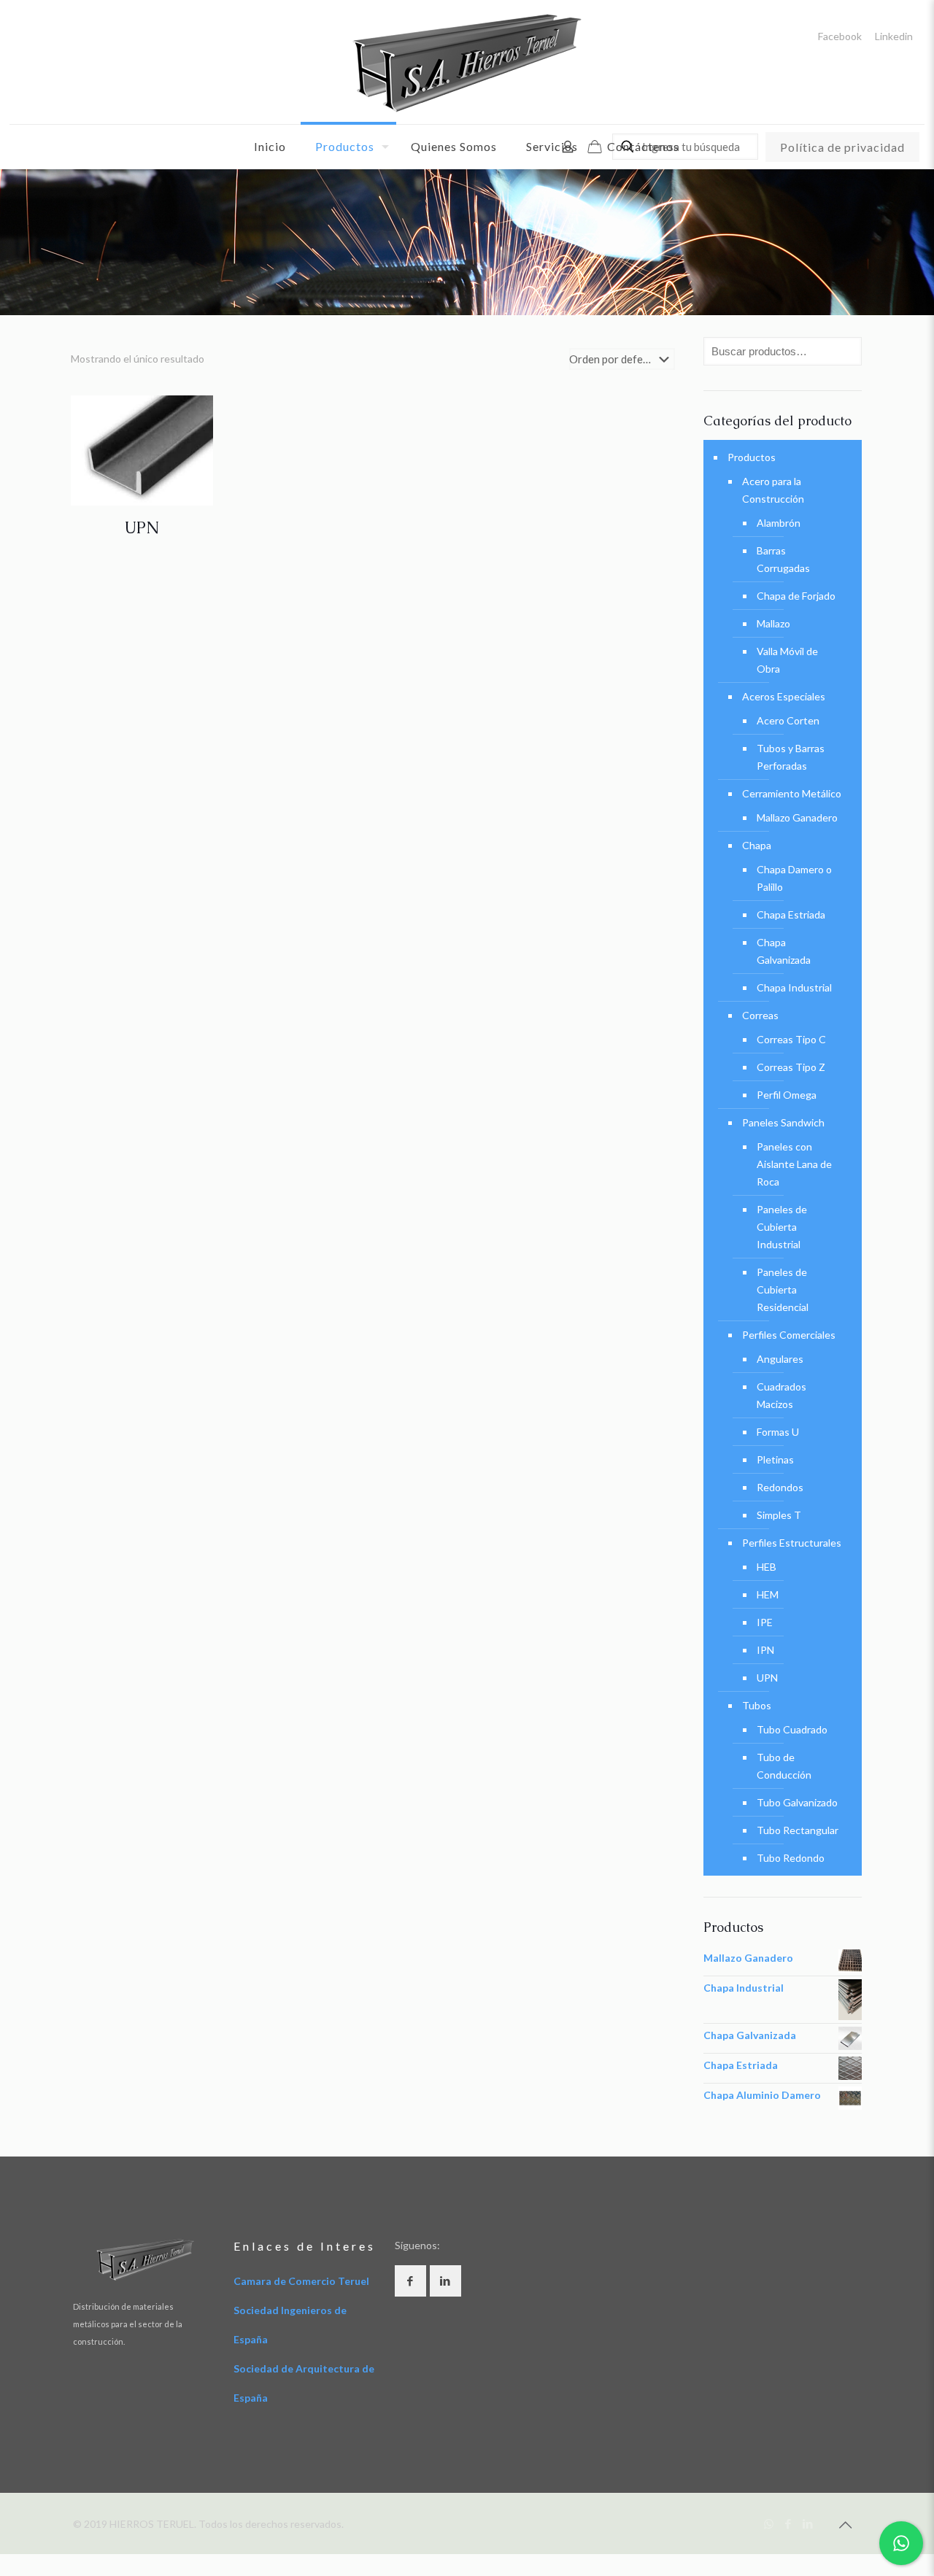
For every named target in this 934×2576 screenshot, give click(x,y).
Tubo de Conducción (784, 1766)
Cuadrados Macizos (781, 1395)
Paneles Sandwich (783, 1122)
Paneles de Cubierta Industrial (782, 1227)
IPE (765, 1622)
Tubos (757, 1705)
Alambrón (779, 523)
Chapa (757, 845)
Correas (760, 1015)
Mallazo (773, 623)
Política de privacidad (842, 147)
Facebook (840, 36)
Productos (752, 457)
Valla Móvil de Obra (787, 660)
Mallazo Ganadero (797, 817)
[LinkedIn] (808, 2523)
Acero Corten (788, 720)
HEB (767, 1567)
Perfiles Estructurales (792, 1543)
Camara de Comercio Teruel (301, 2281)
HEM (768, 1594)
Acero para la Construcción (773, 490)
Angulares (780, 1359)
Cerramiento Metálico (792, 793)
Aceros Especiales (784, 696)
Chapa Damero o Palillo (794, 878)
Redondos (780, 1487)
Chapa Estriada (791, 914)
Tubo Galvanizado (797, 1802)
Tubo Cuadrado (792, 1729)
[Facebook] (788, 2523)
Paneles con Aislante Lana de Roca (794, 1164)
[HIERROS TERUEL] (467, 62)
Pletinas (775, 1459)
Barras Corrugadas (783, 559)
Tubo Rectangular (798, 1830)
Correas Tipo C (791, 1039)
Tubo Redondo (791, 1858)
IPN (765, 1650)
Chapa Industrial (794, 987)
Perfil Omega (787, 1095)
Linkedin (894, 36)
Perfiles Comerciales (789, 1335)
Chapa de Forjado (796, 596)
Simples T (779, 1515)
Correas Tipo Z (791, 1067)
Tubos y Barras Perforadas (791, 757)
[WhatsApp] (769, 2523)
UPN (142, 528)
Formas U (778, 1432)
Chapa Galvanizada (784, 951)
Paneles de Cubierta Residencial (783, 1289)
